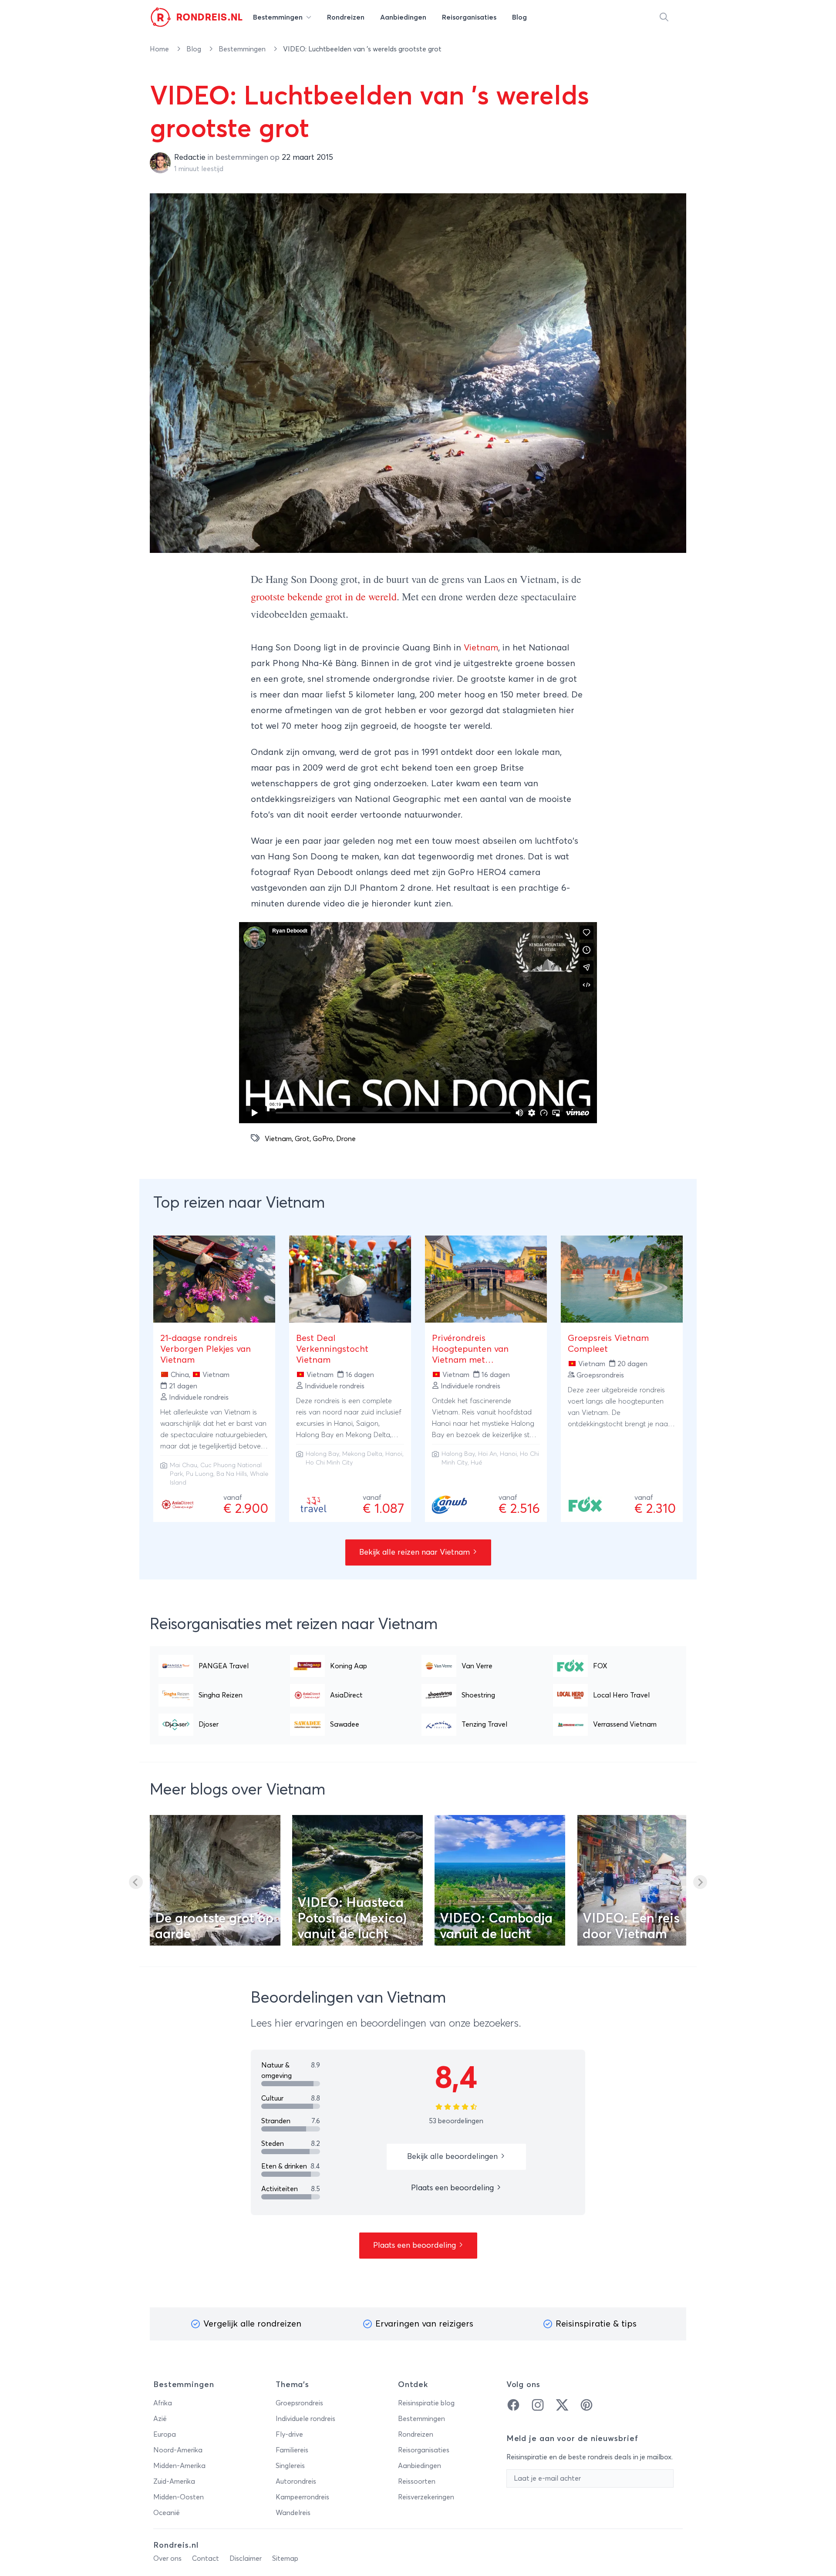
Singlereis (290, 2466)
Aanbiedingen (420, 2466)
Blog (195, 49)
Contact (206, 2559)
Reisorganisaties (424, 2450)
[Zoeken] (664, 17)
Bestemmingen (243, 49)
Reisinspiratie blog (426, 2403)
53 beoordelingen (456, 2121)
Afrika (163, 2403)
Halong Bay (322, 1454)
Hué (476, 1463)
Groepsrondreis (299, 2403)
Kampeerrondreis (302, 2497)
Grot (302, 1139)
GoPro (323, 1139)
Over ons (167, 2559)
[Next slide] (700, 1882)
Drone (346, 1139)
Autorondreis (296, 2482)
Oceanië (167, 2513)
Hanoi (394, 1454)
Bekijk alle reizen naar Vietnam (416, 1552)
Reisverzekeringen (426, 2497)
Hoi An (487, 1454)
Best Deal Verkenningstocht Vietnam (332, 1349)
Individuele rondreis (305, 2419)
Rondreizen (416, 2435)
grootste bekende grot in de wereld (324, 596)
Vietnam (481, 648)
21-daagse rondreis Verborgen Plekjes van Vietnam (206, 1349)
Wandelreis (293, 2513)
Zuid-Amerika (174, 2482)
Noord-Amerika (178, 2450)
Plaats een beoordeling (453, 2188)
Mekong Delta (362, 1454)
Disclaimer (246, 2559)
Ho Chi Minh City (329, 1463)
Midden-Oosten (179, 2497)
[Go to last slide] (136, 1882)
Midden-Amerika (179, 2466)
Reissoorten (417, 2482)
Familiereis (292, 2450)
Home (160, 49)
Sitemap (285, 2559)
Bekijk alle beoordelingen (453, 2157)
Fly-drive (289, 2435)
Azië (160, 2419)
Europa (165, 2435)
